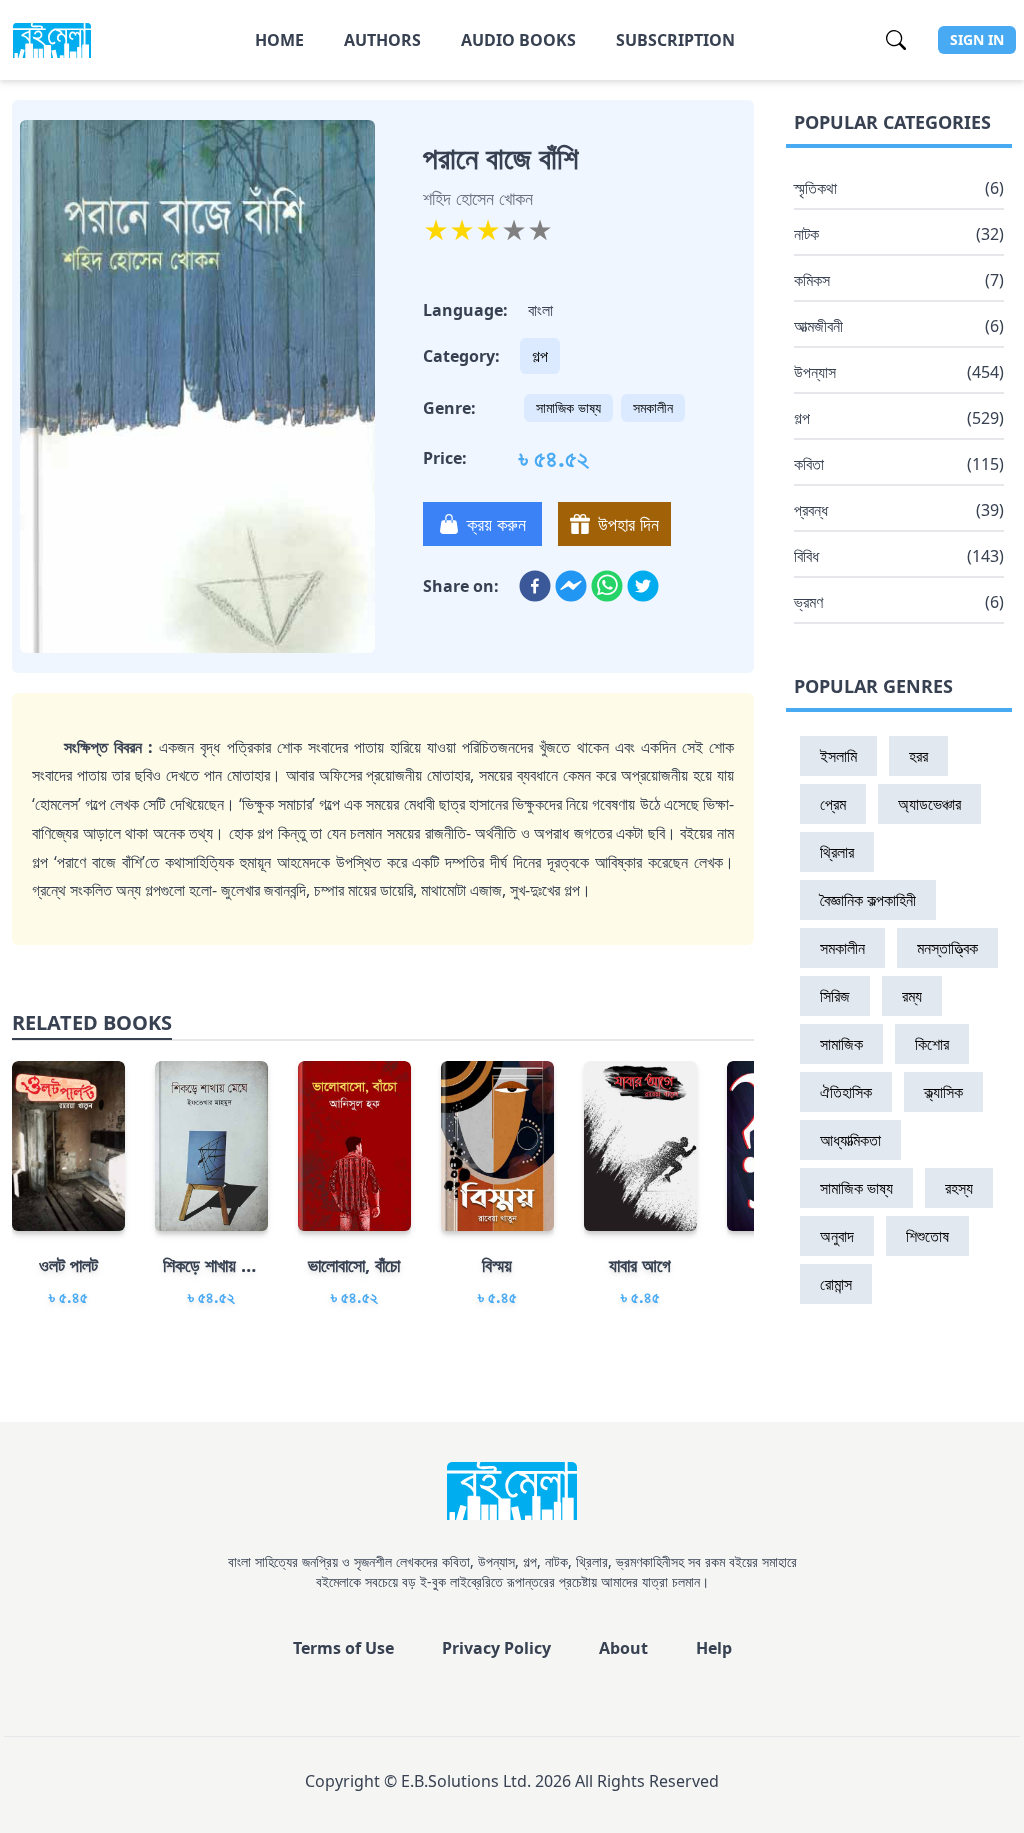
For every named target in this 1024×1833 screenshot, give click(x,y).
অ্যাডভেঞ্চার (929, 804)
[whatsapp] (607, 586)
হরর (918, 756)
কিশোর (932, 1044)
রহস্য (959, 1188)
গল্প (540, 356)
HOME (279, 40)
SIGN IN (977, 39)
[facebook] (535, 586)
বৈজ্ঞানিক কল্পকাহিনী (868, 900)
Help (714, 1648)
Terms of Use (343, 1648)
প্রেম (833, 804)
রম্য (912, 996)
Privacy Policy (496, 1648)
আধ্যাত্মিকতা (850, 1140)
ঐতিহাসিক (846, 1092)
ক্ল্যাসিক (943, 1092)
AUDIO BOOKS (518, 40)
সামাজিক (841, 1044)
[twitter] (643, 586)
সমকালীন (653, 407)
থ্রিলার (837, 852)
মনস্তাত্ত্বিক (947, 948)
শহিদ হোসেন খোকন (478, 198)
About (623, 1648)
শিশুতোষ (927, 1236)
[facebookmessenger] (571, 586)
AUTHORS (382, 40)
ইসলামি (838, 756)
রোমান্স (836, 1284)
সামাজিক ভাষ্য (568, 407)
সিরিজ (835, 996)
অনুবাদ (837, 1236)
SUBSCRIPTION (675, 40)
